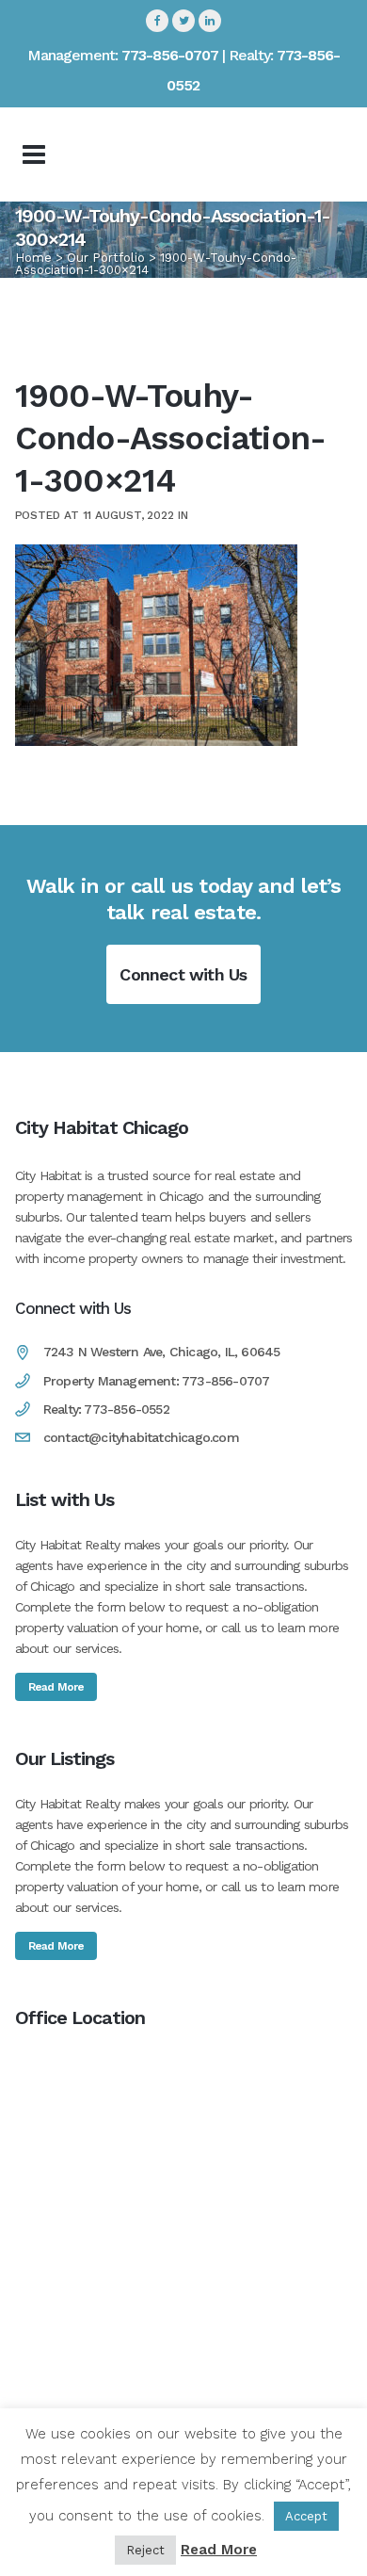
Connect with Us (183, 974)
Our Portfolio (106, 258)
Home (33, 258)
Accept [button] (306, 2516)
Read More (56, 1687)
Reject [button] (145, 2550)
